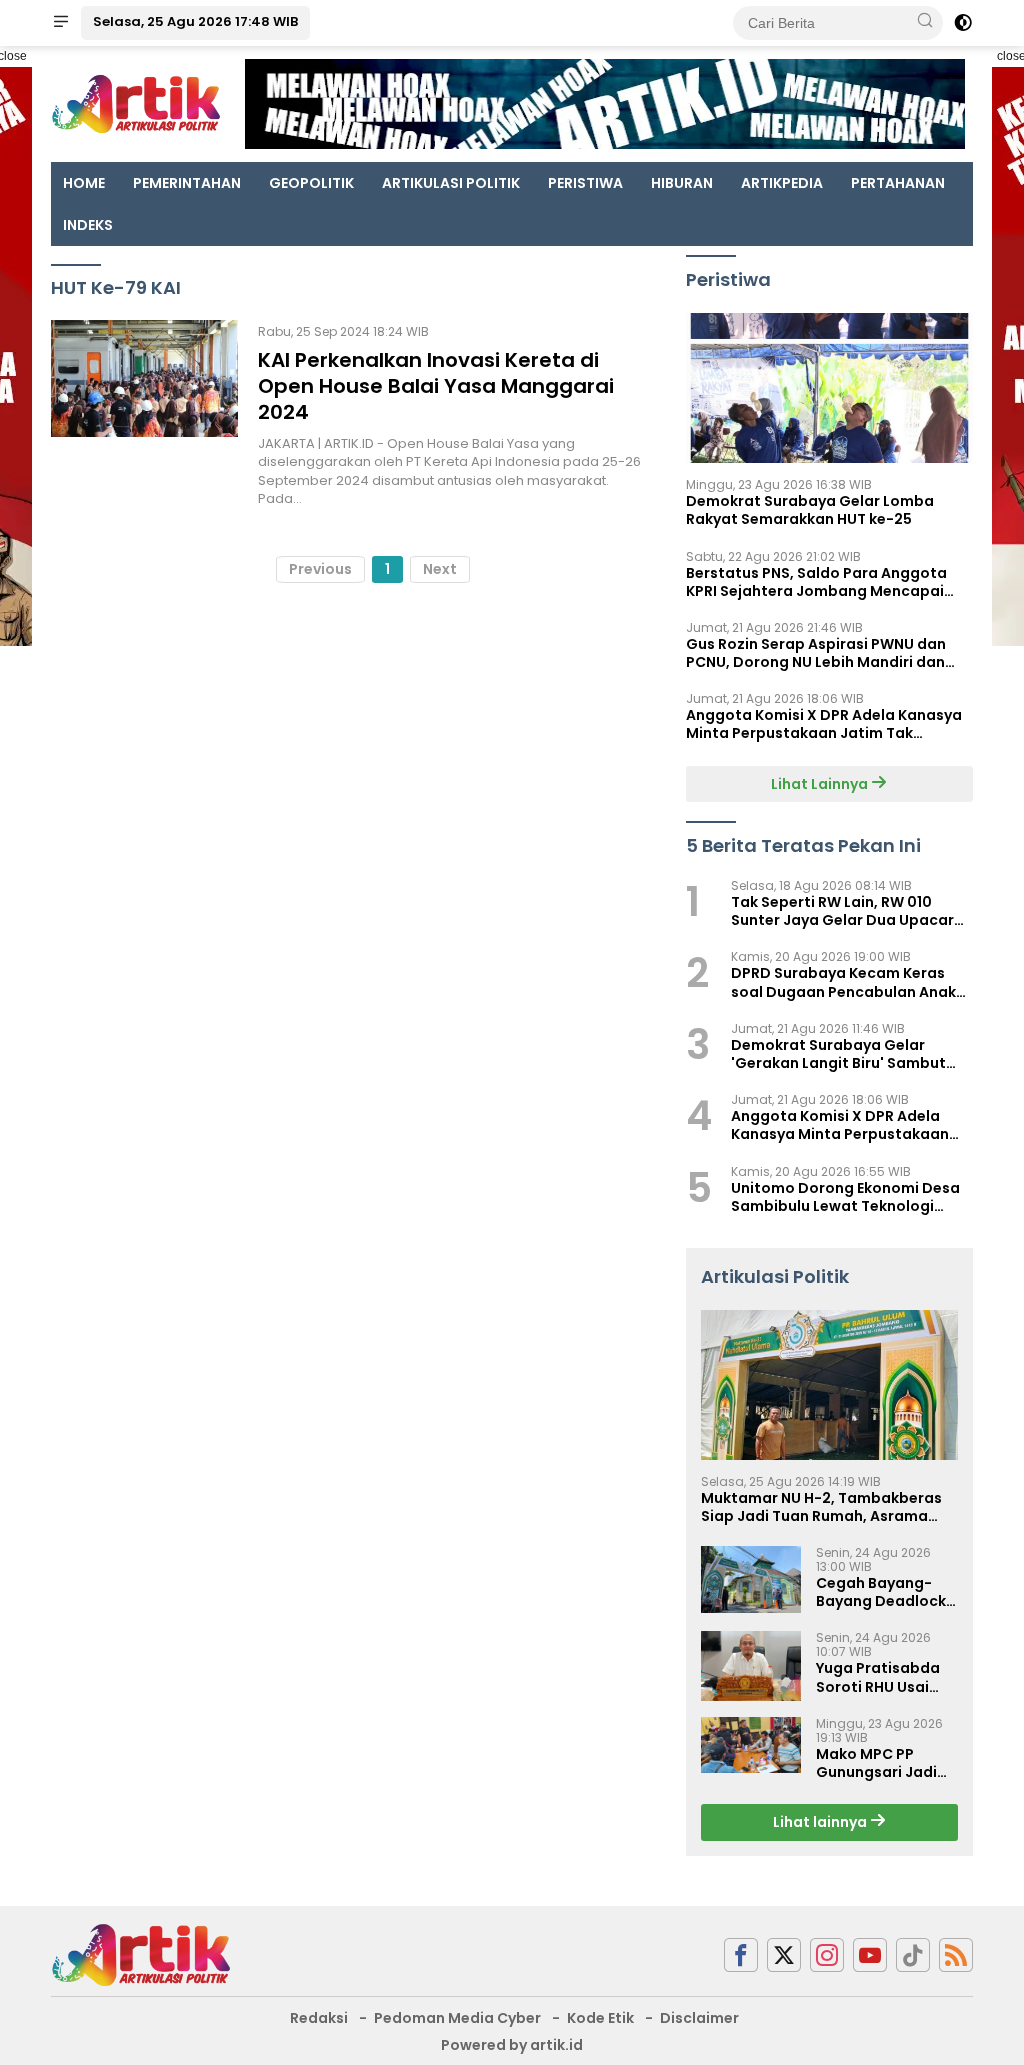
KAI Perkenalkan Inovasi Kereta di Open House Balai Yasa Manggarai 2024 (436, 386)
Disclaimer (699, 2018)
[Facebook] (741, 1955)
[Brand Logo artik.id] (136, 103)
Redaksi (319, 2018)
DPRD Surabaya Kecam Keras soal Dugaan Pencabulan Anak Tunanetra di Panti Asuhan (843, 982)
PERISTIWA (585, 183)
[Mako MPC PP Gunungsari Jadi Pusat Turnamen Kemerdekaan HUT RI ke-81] (751, 1745)
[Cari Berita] (925, 22)
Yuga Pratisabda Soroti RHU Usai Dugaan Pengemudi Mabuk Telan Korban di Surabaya (884, 1677)
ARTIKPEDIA (782, 183)
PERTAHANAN (898, 183)
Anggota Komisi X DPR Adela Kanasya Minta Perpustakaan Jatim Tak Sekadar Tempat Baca (824, 724)
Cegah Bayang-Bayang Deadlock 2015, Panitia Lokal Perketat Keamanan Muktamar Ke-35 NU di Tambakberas (883, 1592)
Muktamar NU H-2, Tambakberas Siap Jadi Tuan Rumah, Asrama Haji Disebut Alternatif (821, 1507)
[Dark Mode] (963, 23)
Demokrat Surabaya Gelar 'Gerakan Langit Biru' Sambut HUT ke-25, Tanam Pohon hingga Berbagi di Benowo (850, 1054)
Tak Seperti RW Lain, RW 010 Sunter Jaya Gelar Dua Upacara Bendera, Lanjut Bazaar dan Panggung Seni (847, 911)
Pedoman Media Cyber (457, 2018)
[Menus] (61, 23)
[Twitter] (784, 1955)
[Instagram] (827, 1955)
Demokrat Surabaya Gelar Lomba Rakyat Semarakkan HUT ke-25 (810, 510)
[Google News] (913, 1955)
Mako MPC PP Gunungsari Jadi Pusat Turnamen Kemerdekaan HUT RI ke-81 (883, 1763)
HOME (84, 183)
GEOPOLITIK (311, 183)
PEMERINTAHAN (187, 183)
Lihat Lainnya (821, 784)
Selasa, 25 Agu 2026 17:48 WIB (195, 21)
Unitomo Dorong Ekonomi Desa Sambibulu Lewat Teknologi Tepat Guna (845, 1197)
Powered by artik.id (512, 2045)
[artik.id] (141, 1954)
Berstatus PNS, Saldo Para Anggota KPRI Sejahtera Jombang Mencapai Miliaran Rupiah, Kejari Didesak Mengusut (816, 582)
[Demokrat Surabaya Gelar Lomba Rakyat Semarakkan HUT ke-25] (829, 388)
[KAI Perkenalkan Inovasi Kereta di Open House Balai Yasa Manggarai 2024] (144, 414)
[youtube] (870, 1955)
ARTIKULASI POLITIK (451, 183)
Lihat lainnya (821, 1822)
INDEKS (88, 225)
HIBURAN (682, 183)
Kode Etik (600, 2018)
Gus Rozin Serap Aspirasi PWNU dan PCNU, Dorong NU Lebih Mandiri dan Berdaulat (816, 653)
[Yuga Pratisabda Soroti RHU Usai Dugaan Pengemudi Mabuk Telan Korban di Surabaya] (751, 1666)
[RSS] (956, 1955)
